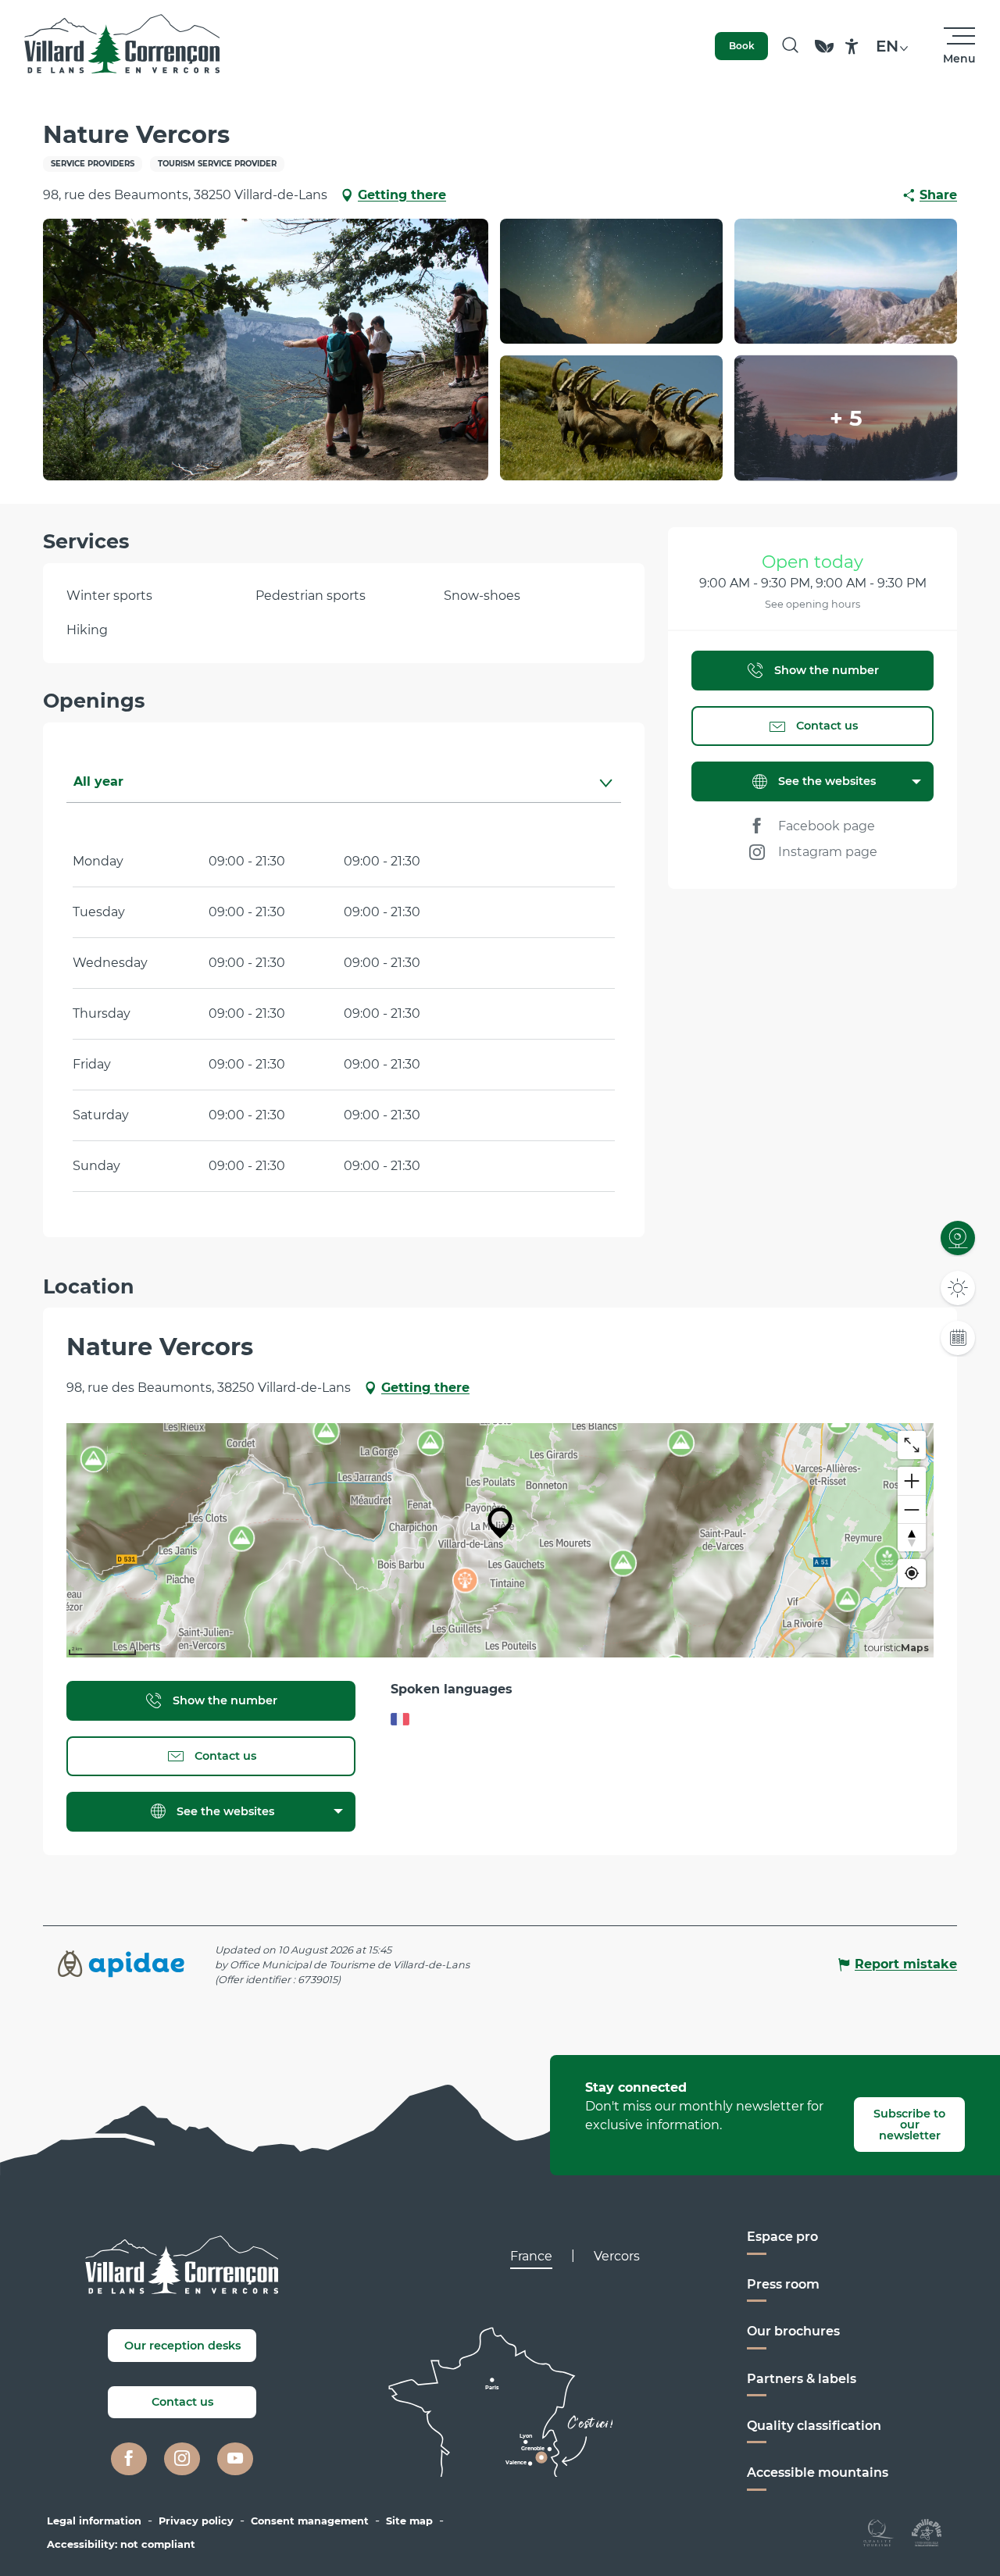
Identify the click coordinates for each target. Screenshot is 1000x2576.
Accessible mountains (818, 2473)
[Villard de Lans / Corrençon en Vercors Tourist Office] (122, 46)
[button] (790, 46)
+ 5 (846, 418)
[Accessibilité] (852, 46)
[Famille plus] (927, 2531)
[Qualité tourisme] (879, 2531)
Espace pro (782, 2237)
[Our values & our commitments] (824, 54)
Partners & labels (802, 2379)
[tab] (328, 782)
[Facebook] (129, 2459)
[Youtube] (235, 2459)
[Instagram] (182, 2459)
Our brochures (793, 2331)
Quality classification (814, 2426)
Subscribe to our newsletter (909, 2125)
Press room (783, 2284)
